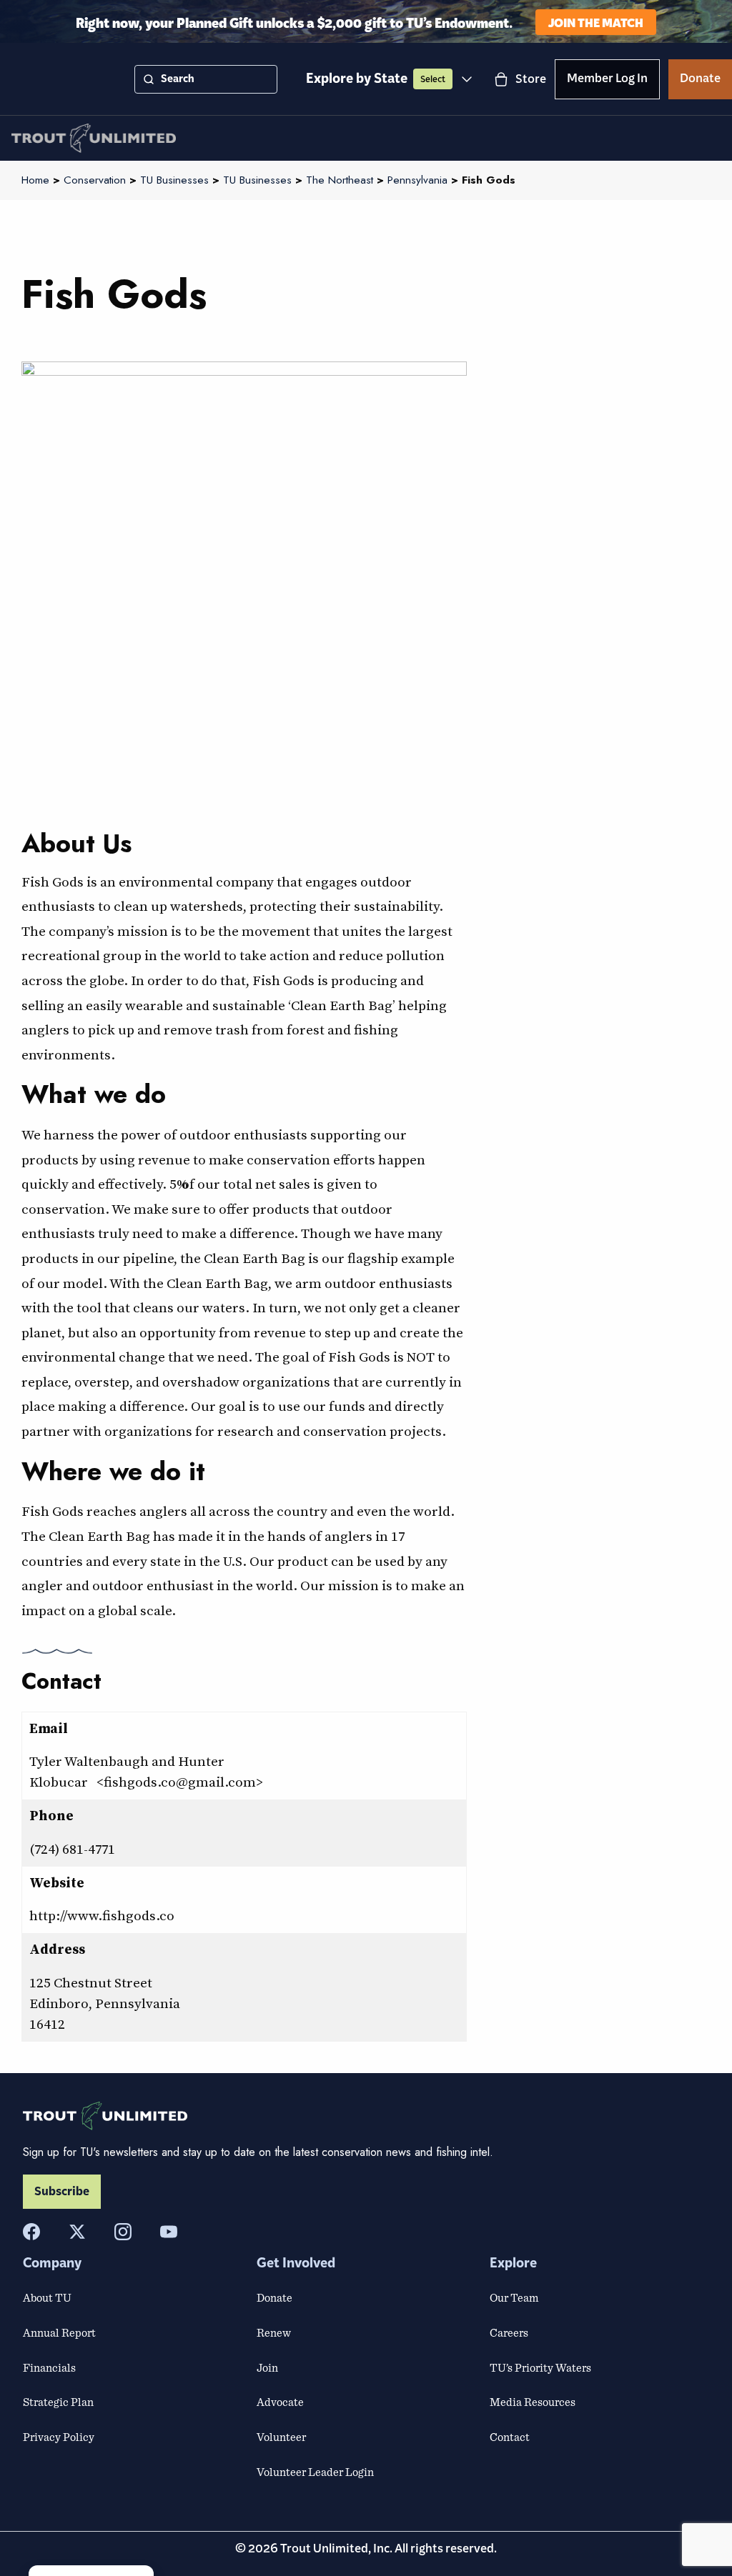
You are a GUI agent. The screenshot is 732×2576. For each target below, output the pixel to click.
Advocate (280, 2402)
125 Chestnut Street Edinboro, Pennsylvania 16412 (105, 2003)
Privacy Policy (59, 2437)
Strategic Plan (58, 2402)
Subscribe (62, 2192)
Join (267, 2367)
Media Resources (533, 2402)
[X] (77, 2232)
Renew (274, 2332)
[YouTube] (169, 2232)
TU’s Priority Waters (540, 2367)
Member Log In (607, 81)
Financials (49, 2367)
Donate (700, 81)
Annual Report (59, 2332)
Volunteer (281, 2437)
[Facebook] (31, 2232)
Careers (509, 2332)
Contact (510, 2437)
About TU (47, 2297)
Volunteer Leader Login (315, 2472)
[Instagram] (123, 2232)
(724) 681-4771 (72, 1849)
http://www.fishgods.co (102, 1915)
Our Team (514, 2297)
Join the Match (596, 22)
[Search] (149, 79)
